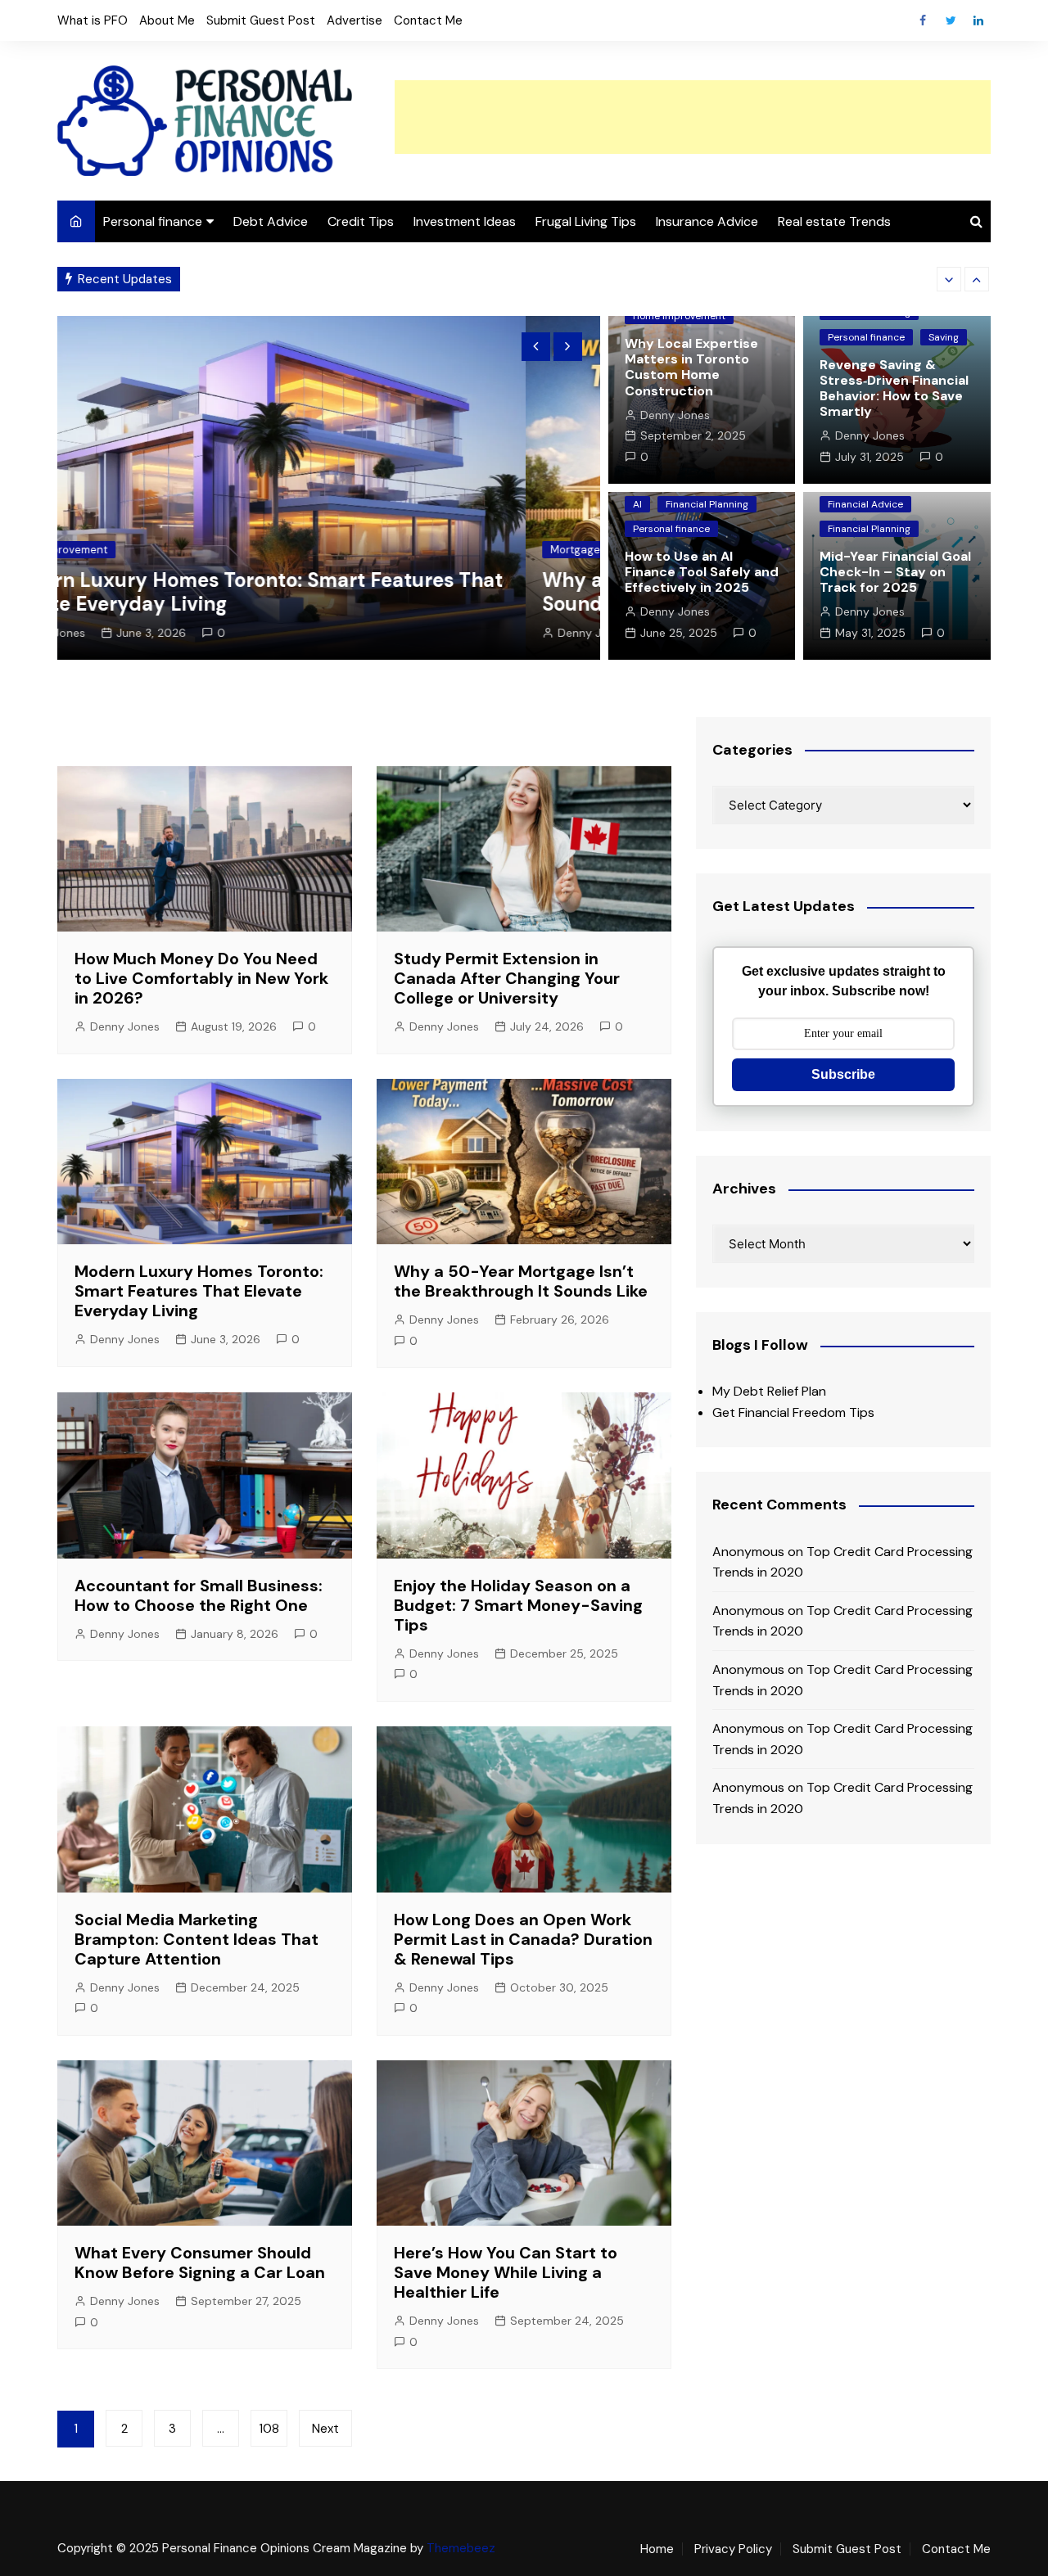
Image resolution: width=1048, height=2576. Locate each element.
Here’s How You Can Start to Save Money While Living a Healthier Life (506, 2272)
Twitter (951, 20)
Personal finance (153, 221)
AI (637, 504)
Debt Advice (271, 221)
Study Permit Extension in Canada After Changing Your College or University (507, 978)
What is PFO (93, 20)
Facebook (923, 20)
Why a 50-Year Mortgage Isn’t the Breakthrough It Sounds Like (379, 279)
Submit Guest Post (261, 20)
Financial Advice (865, 504)
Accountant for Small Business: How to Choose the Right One (199, 1595)
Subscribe (843, 1074)
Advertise (355, 20)
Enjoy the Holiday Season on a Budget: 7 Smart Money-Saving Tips (518, 1605)
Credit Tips (361, 221)
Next (325, 2429)
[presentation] (949, 279)
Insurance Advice (707, 221)
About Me (167, 20)
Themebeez (461, 2548)
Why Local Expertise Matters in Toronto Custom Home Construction (691, 367)
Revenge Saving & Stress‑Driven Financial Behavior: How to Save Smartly (894, 388)
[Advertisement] (693, 117)
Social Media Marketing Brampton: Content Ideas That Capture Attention (196, 1939)
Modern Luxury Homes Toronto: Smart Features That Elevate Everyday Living (199, 1291)
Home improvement (679, 316)
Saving (944, 337)
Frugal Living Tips (586, 221)
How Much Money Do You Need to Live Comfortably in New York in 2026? (201, 978)
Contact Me (428, 20)
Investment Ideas (465, 221)
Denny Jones (124, 633)
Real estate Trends (834, 221)
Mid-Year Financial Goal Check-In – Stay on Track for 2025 (895, 572)
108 (269, 2429)
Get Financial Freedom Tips (793, 1412)
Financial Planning (707, 504)
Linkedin (978, 20)
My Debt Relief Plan (769, 1391)
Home (657, 2549)
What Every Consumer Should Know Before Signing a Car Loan (200, 2262)
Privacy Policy (733, 2549)
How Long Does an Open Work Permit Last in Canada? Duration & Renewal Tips (523, 1939)
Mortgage (107, 550)
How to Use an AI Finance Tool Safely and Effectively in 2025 (702, 572)
